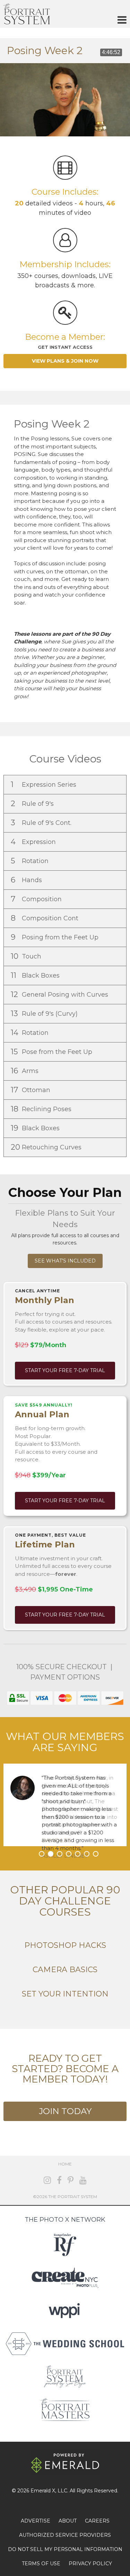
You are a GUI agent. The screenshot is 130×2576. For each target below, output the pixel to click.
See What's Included (65, 1261)
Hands (27, 880)
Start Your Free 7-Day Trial (65, 1370)
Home (65, 2164)
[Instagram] (47, 2180)
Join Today (65, 2111)
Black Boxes (36, 975)
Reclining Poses (42, 1109)
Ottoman (31, 1090)
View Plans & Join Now (65, 361)
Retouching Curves (47, 1147)
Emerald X (43, 2491)
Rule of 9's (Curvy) (45, 1013)
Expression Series (44, 784)
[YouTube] (83, 2180)
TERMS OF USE (41, 2564)
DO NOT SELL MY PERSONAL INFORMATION (65, 2549)
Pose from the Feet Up (52, 1052)
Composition (37, 899)
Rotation (31, 861)
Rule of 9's (33, 804)
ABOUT (68, 2521)
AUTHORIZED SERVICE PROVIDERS (65, 2535)
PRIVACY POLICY (90, 2564)
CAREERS (97, 2521)
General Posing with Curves (60, 994)
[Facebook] (59, 2180)
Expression (34, 842)
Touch (27, 956)
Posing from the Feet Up (55, 937)
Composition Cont (45, 918)
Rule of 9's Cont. (42, 823)
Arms (25, 1071)
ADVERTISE (36, 2521)
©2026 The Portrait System (65, 2197)
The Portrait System (27, 14)
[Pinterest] (71, 2180)
